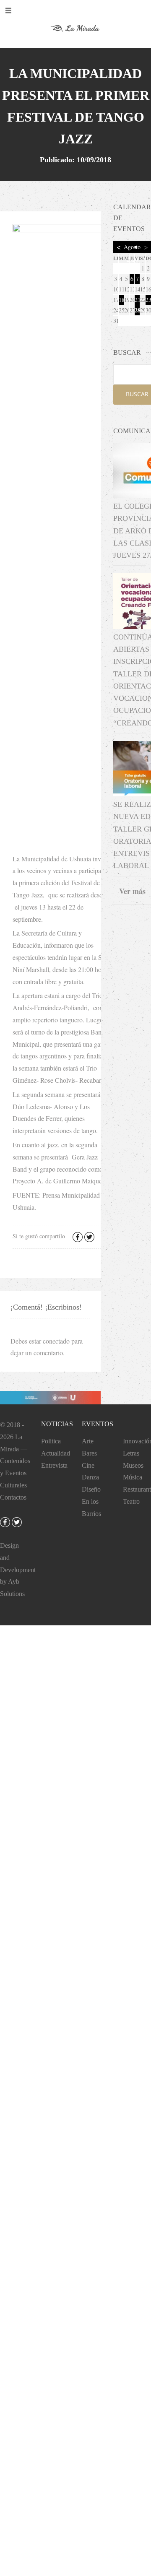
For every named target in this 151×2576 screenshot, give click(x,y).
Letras (131, 1453)
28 (137, 310)
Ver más (132, 891)
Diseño (91, 1489)
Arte (88, 1441)
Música (133, 1477)
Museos (133, 1465)
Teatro (131, 1501)
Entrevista (54, 1465)
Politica (51, 1441)
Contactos (13, 1497)
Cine (88, 1465)
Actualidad (56, 1453)
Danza (90, 1477)
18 (121, 300)
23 (148, 300)
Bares (89, 1453)
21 (137, 300)
